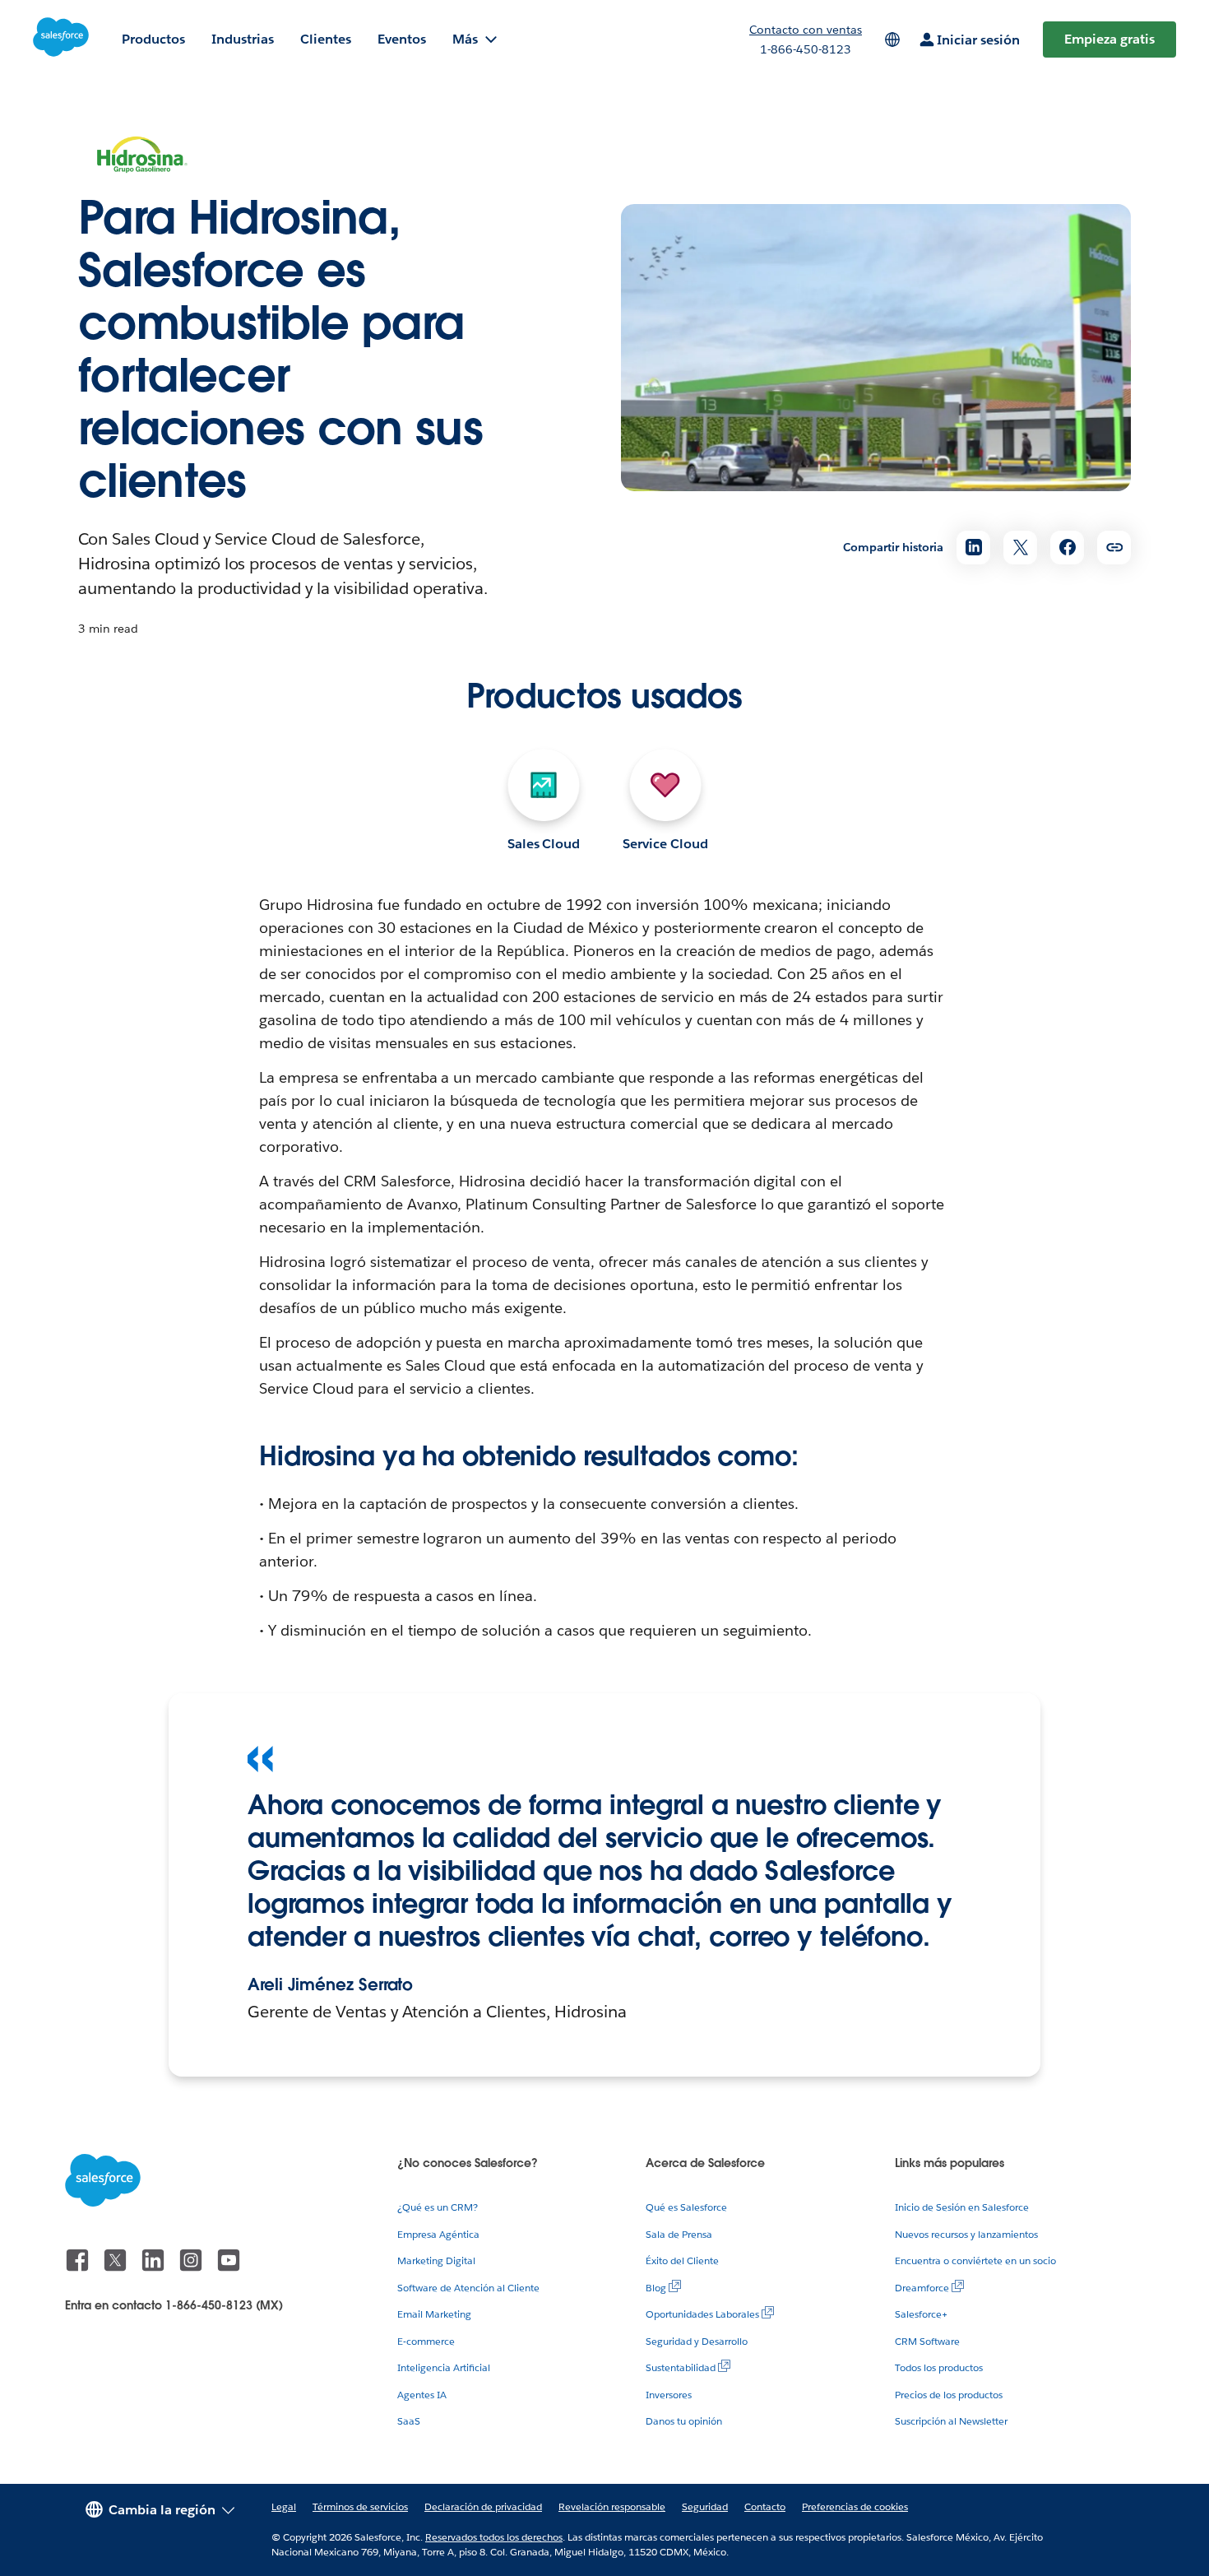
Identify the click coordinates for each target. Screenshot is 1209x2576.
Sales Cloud (544, 844)
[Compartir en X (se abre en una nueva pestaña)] (1020, 548)
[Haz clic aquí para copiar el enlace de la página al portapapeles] (1114, 548)
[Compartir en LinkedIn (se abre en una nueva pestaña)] (973, 548)
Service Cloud (665, 844)
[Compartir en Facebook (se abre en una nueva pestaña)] (1067, 548)
